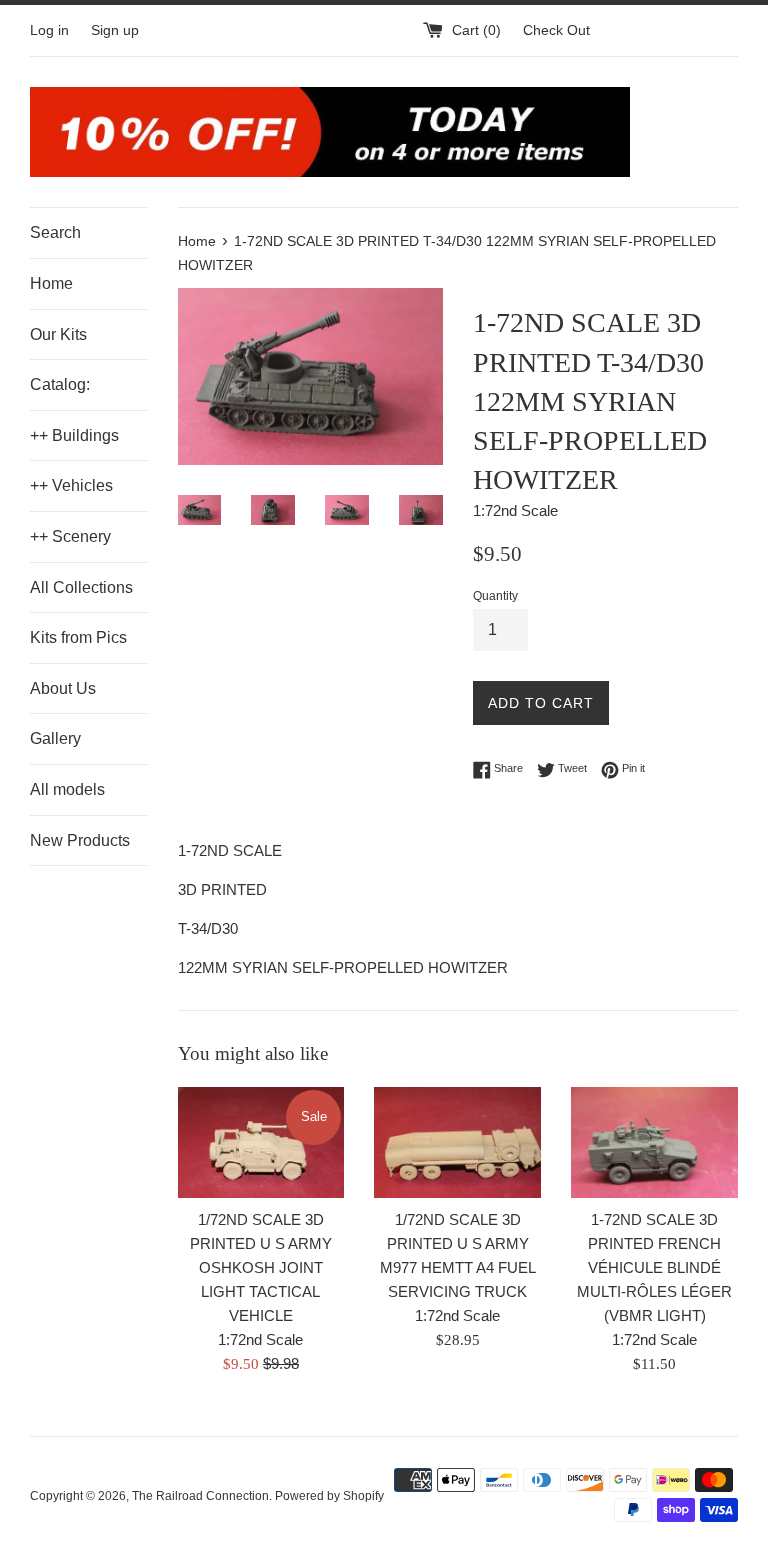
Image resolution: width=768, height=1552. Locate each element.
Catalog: (60, 384)
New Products (80, 840)
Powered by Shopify (329, 1496)
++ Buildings (74, 435)
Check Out (556, 30)
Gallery (55, 738)
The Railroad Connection (200, 1496)
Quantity (495, 596)
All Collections (81, 587)
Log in (49, 30)
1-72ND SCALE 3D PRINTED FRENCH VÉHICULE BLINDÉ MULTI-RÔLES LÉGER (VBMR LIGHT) (654, 1267)
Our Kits (58, 334)
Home (51, 283)
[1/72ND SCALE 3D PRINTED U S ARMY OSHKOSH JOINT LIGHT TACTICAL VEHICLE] (261, 1142)
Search (55, 232)
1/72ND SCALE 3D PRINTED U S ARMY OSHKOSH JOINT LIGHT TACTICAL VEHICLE (261, 1267)
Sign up (115, 30)
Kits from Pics (78, 637)
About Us (63, 688)
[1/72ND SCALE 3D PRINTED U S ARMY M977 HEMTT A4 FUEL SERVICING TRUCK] (457, 1142)
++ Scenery (70, 536)
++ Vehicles (71, 485)
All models (67, 789)
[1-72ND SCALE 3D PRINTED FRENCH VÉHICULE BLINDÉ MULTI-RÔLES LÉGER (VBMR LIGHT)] (654, 1142)
